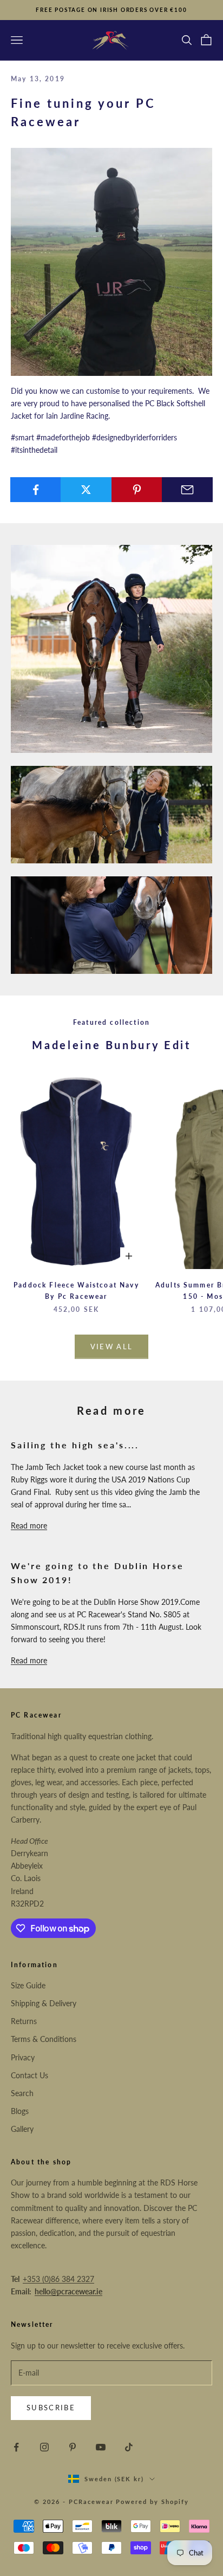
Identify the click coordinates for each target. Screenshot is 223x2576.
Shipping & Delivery (44, 2003)
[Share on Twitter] (86, 490)
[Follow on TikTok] (129, 2447)
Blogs (20, 2111)
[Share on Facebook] (36, 490)
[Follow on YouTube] (101, 2447)
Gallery (22, 2129)
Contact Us (29, 2075)
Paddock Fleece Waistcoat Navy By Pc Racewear (76, 1290)
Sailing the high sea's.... (75, 1445)
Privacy (23, 2057)
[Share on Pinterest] (137, 490)
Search (22, 2093)
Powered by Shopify (152, 2502)
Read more (29, 1526)
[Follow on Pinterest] (73, 2447)
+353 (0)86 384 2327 (58, 2279)
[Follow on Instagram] (44, 2447)
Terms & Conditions (44, 2039)
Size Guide (28, 1985)
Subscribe (51, 2408)
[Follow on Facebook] (16, 2447)
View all (112, 1346)
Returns (24, 2021)
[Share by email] (187, 490)
